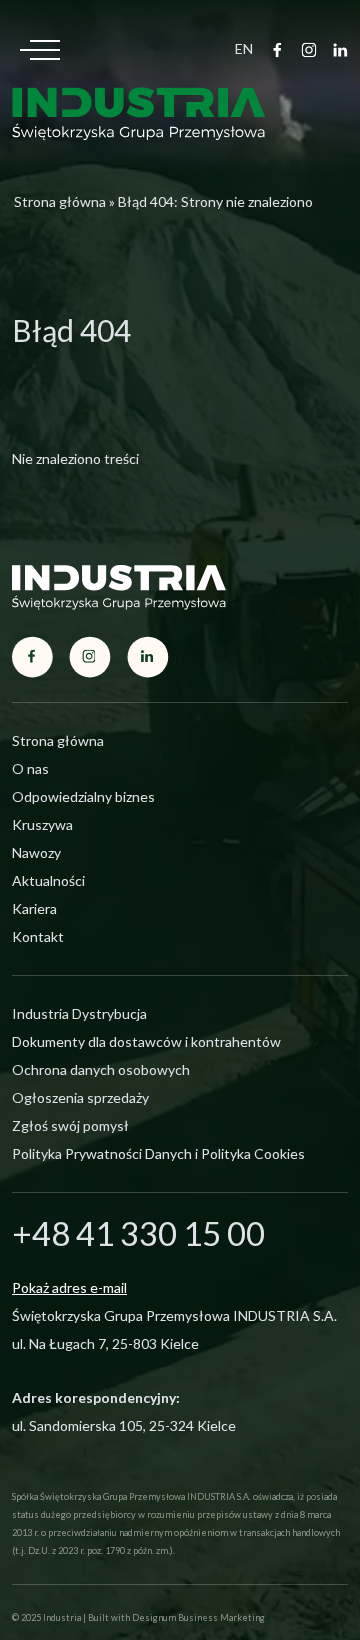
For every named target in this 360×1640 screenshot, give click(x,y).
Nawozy (36, 852)
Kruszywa (42, 824)
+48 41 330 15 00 (138, 1233)
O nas (30, 768)
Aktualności (48, 880)
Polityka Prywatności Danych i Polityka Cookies (158, 1153)
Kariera (34, 908)
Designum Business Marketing (198, 1617)
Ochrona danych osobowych (101, 1069)
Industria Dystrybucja (79, 1013)
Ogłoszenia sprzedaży (80, 1097)
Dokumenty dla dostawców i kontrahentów (146, 1041)
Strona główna (60, 201)
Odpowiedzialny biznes (83, 796)
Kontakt (38, 936)
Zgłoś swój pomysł (70, 1125)
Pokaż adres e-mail (69, 1287)
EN (244, 48)
